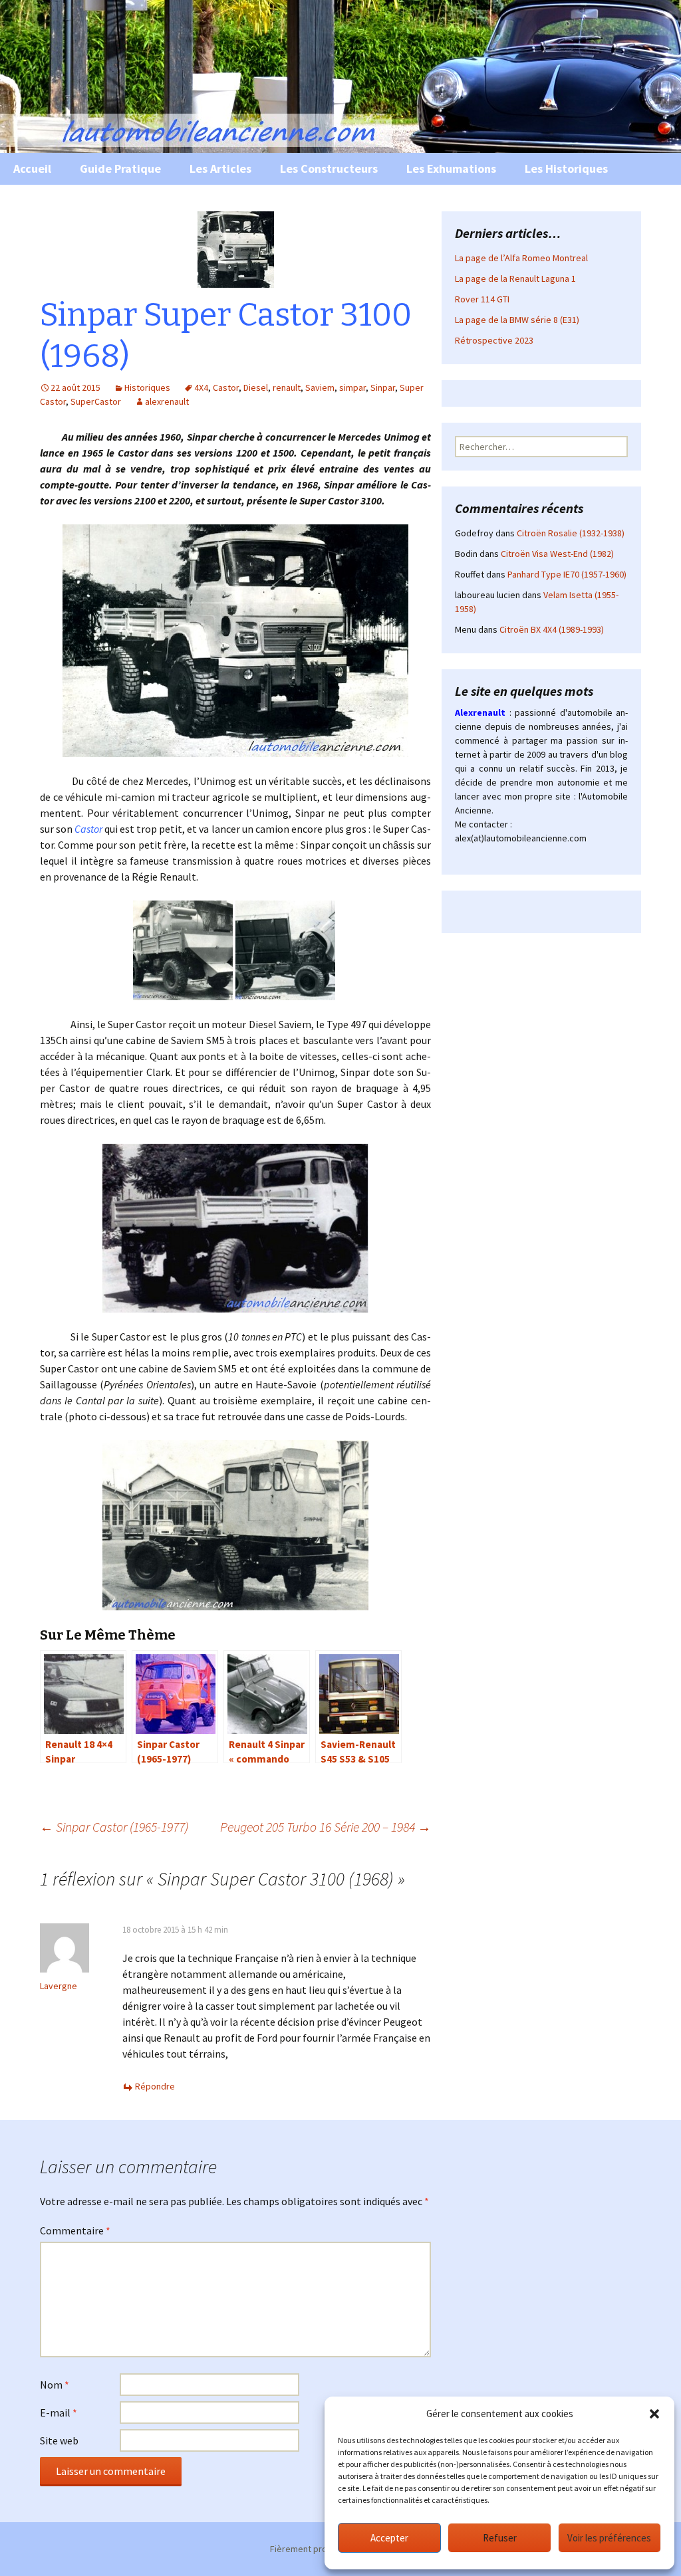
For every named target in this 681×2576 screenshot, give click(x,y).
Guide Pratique (120, 168)
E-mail (59, 2413)
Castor (226, 387)
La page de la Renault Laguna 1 (515, 278)
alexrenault (167, 401)
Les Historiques (566, 168)
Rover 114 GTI (482, 299)
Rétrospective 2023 (494, 340)
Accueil (32, 168)
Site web (59, 2440)
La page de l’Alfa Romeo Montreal (521, 258)
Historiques (147, 387)
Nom (55, 2385)
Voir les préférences (609, 2538)
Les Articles (220, 168)
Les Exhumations (451, 168)
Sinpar (383, 387)
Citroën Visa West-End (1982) (557, 554)
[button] (654, 2414)
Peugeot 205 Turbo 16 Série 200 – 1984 (326, 1827)
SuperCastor (96, 401)
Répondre (155, 2086)
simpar (352, 387)
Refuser (500, 2538)
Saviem (320, 387)
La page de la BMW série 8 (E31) (517, 320)
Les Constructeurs (329, 168)
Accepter (389, 2538)
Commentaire (75, 2230)
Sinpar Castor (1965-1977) (114, 1827)
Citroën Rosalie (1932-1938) (571, 533)
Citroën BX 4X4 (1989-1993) (552, 629)
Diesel (256, 387)
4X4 (201, 387)
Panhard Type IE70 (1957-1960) (567, 574)
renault (287, 387)
